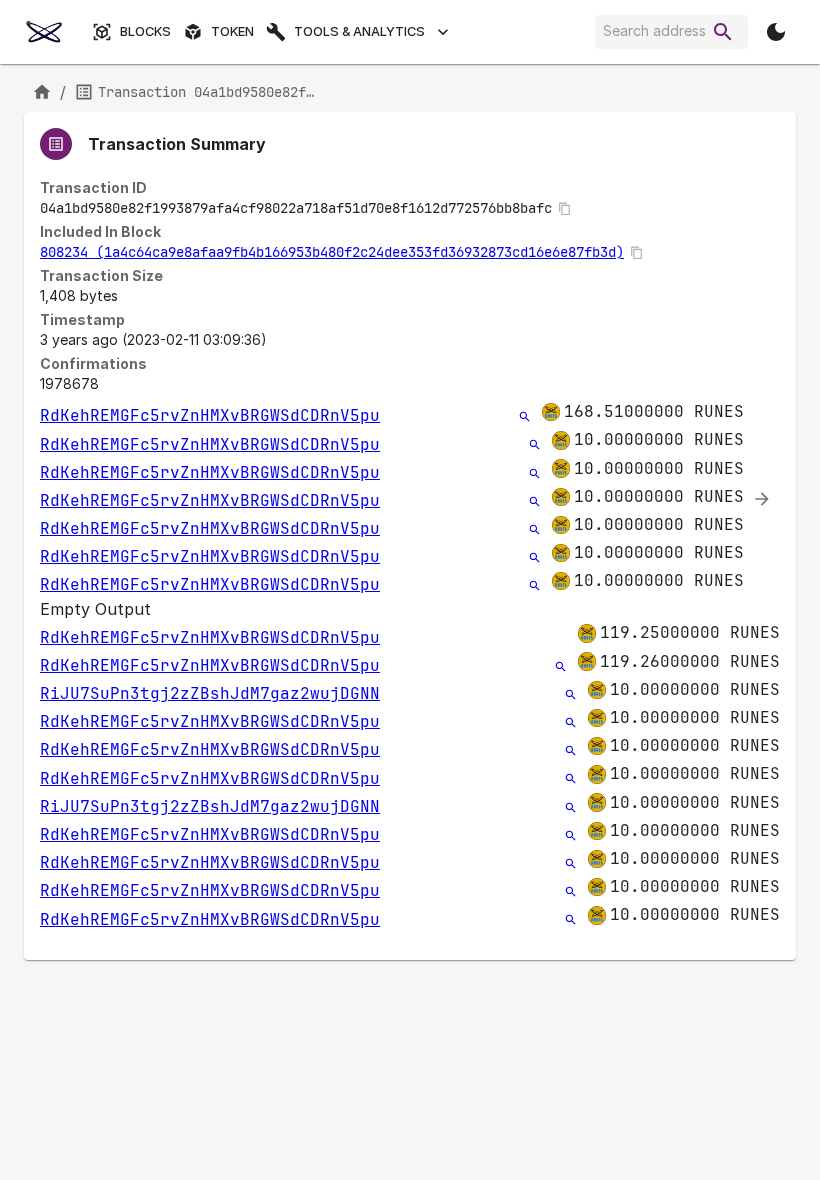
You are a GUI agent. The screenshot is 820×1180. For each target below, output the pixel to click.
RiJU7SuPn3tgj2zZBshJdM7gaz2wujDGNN (210, 693)
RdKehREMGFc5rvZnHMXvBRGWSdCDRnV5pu (210, 415)
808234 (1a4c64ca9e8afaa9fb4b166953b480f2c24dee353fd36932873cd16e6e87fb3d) (332, 252)
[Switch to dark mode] (776, 32)
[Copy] (565, 209)
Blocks (145, 31)
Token (232, 31)
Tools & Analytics (359, 31)
